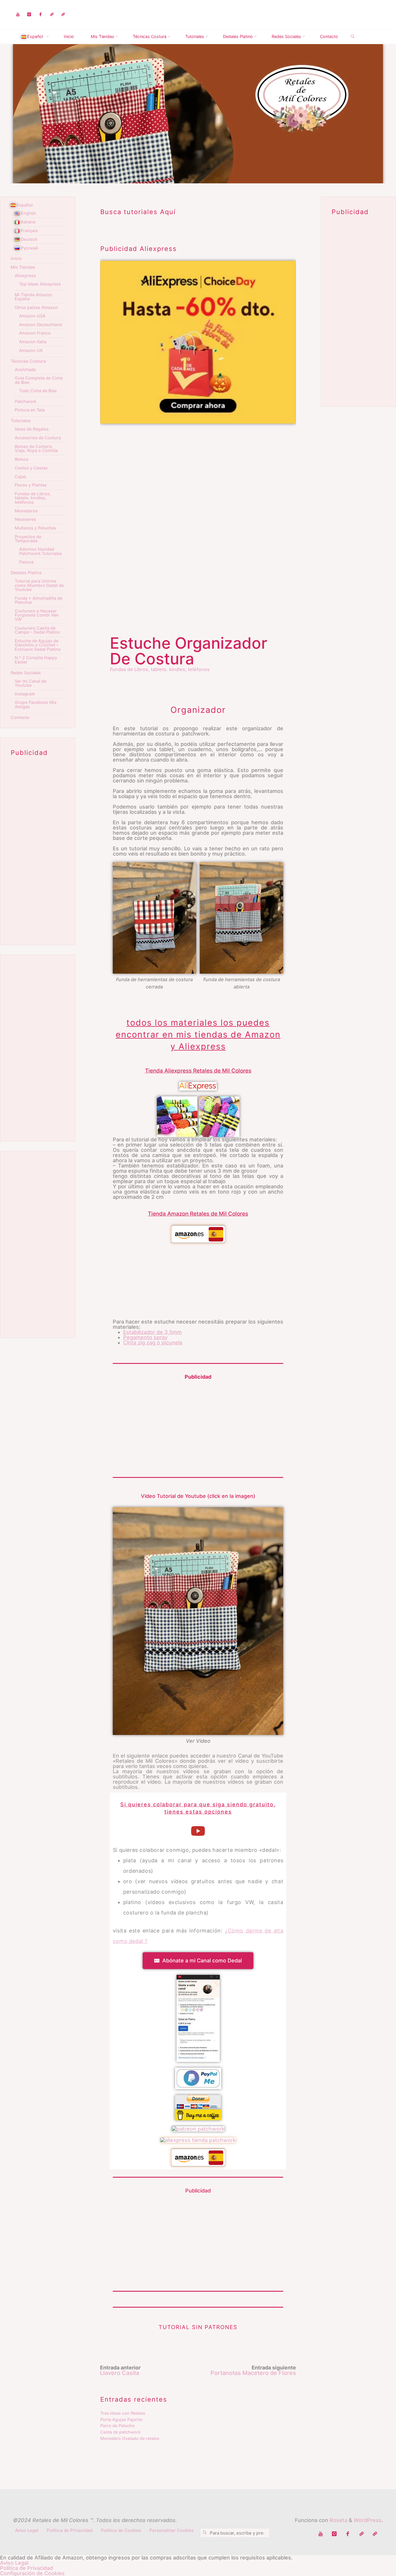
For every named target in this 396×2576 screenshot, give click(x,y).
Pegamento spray (145, 1337)
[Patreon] (52, 15)
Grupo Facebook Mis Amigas (36, 704)
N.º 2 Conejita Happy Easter (36, 660)
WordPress (368, 2520)
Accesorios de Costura (38, 438)
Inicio (16, 258)
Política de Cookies (121, 2530)
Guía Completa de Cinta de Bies (39, 380)
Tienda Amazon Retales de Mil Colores (198, 1214)
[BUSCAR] (205, 2533)
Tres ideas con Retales (123, 2413)
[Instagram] (29, 15)
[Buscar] (353, 37)
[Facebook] (40, 15)
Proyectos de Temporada (28, 539)
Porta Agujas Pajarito (121, 2419)
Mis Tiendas (23, 267)
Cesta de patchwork (120, 2432)
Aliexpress (25, 275)
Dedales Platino (26, 573)
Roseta (338, 2520)
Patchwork (26, 401)
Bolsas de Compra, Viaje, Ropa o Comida (36, 448)
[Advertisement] (198, 474)
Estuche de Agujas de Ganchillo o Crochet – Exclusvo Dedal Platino (38, 645)
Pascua (26, 562)
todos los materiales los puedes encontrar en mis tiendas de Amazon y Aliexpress (198, 1035)
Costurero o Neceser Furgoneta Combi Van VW (37, 615)
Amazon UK (31, 350)
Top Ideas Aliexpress (40, 284)
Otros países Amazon (36, 307)
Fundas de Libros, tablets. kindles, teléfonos (160, 669)
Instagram (25, 694)
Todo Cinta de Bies (38, 391)
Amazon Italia (33, 342)
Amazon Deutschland (41, 325)
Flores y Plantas (31, 485)
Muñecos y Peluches (36, 528)
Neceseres (25, 519)
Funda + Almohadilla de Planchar (39, 600)
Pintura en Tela (30, 410)
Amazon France (35, 333)
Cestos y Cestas (31, 468)
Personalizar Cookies (171, 2530)
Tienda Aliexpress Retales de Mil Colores (198, 1071)
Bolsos (22, 459)
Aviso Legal (27, 2530)
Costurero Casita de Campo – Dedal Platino (37, 630)
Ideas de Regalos (32, 429)
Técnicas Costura (28, 361)
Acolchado (26, 369)
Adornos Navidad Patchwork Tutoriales (40, 551)
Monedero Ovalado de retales (130, 2438)
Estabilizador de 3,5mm (152, 1332)
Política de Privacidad (70, 2530)
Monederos (26, 511)
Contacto (20, 717)
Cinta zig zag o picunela (153, 1343)
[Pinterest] (63, 15)
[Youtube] (18, 15)
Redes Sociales (26, 673)
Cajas (20, 477)
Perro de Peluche (117, 2426)
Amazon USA (32, 316)
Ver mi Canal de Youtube (31, 683)
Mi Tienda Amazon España (33, 297)
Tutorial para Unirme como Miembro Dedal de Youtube (39, 585)
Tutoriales (21, 421)
